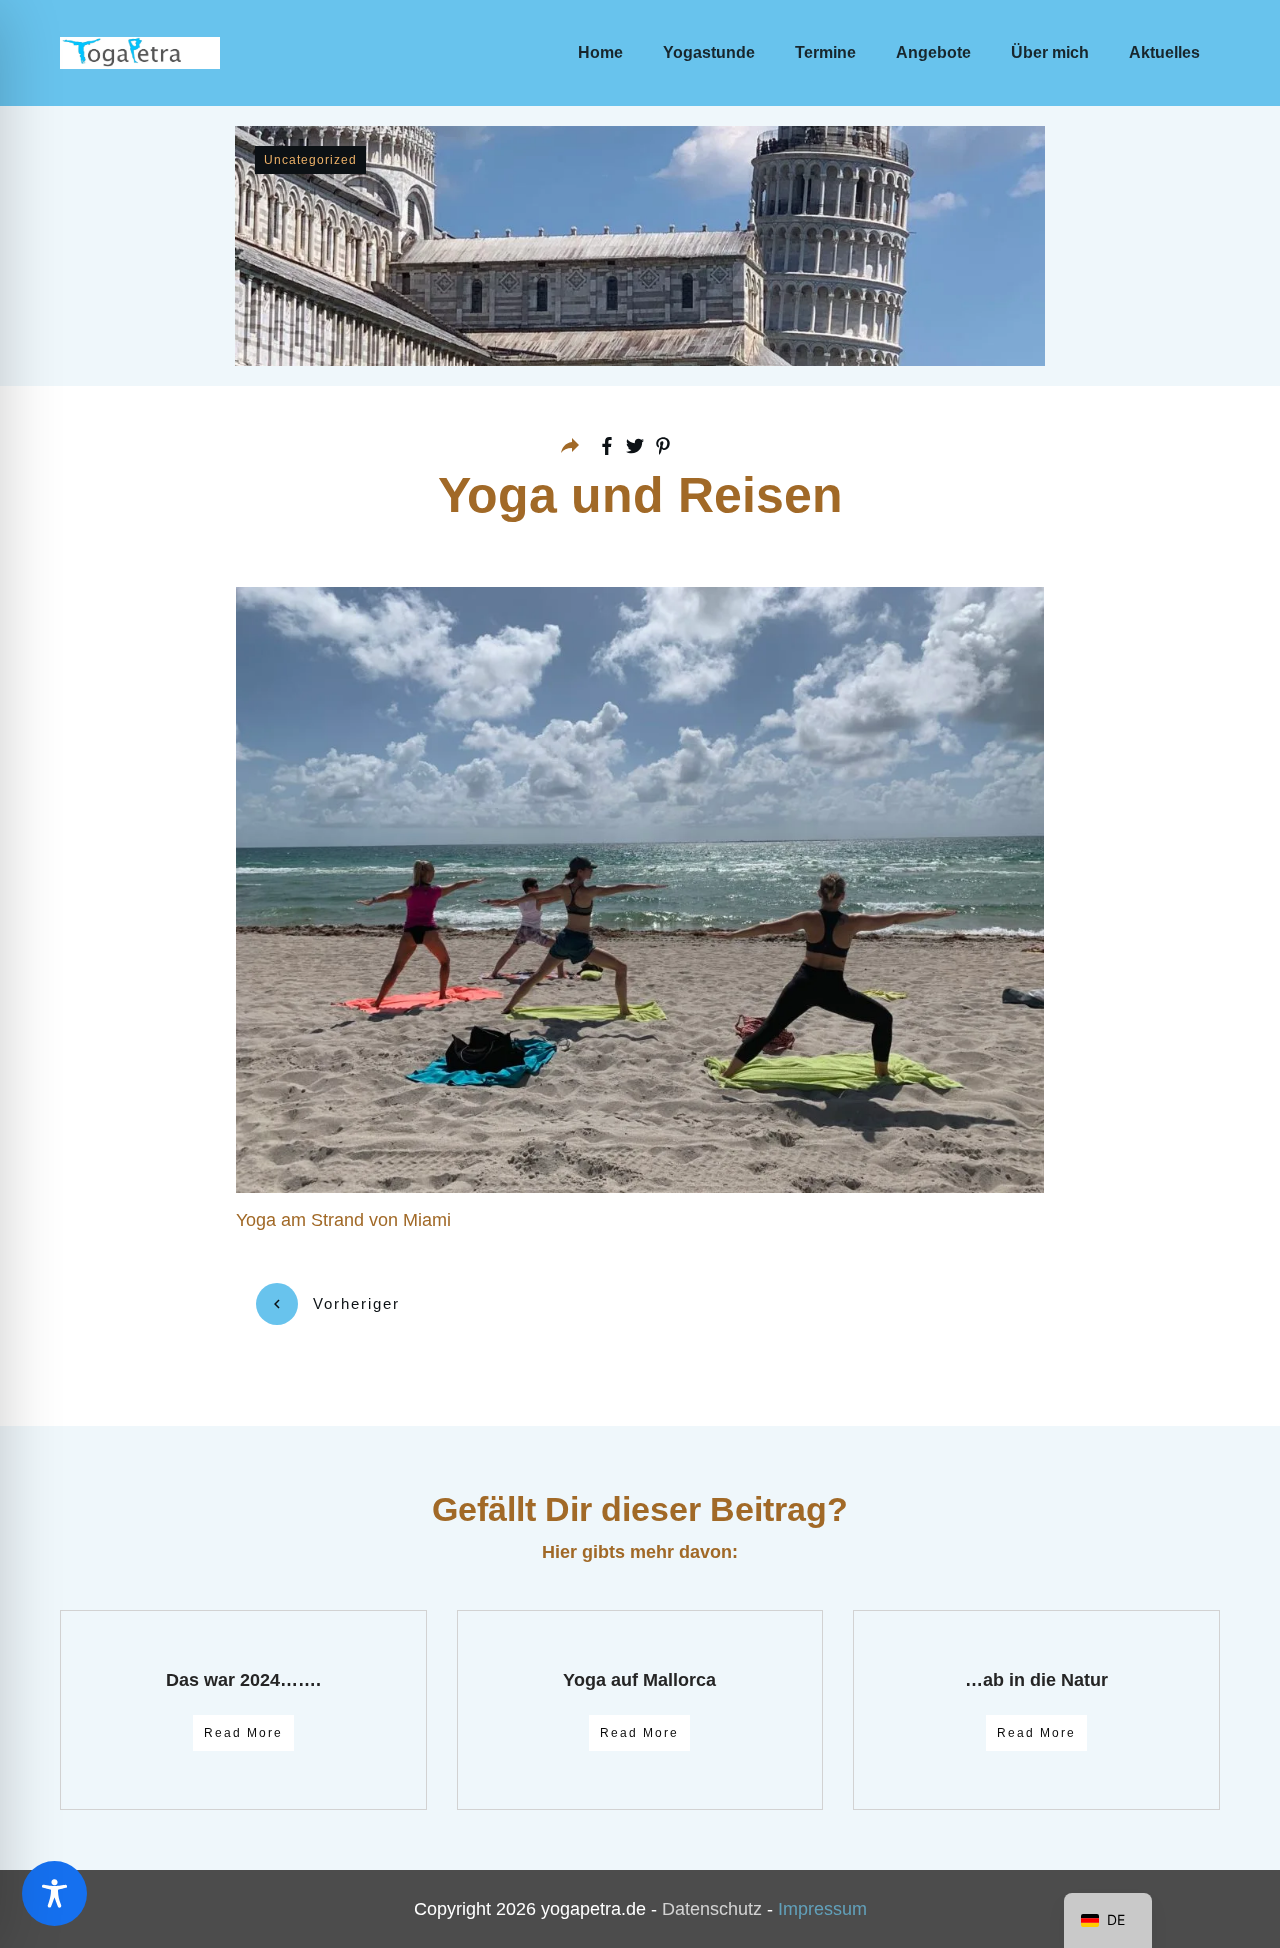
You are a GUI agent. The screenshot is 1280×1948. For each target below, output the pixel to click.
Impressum (822, 1909)
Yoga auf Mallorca (639, 1680)
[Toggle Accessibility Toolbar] (54, 1893)
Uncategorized (310, 160)
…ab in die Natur (1036, 1680)
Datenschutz (712, 1909)
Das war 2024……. (243, 1680)
